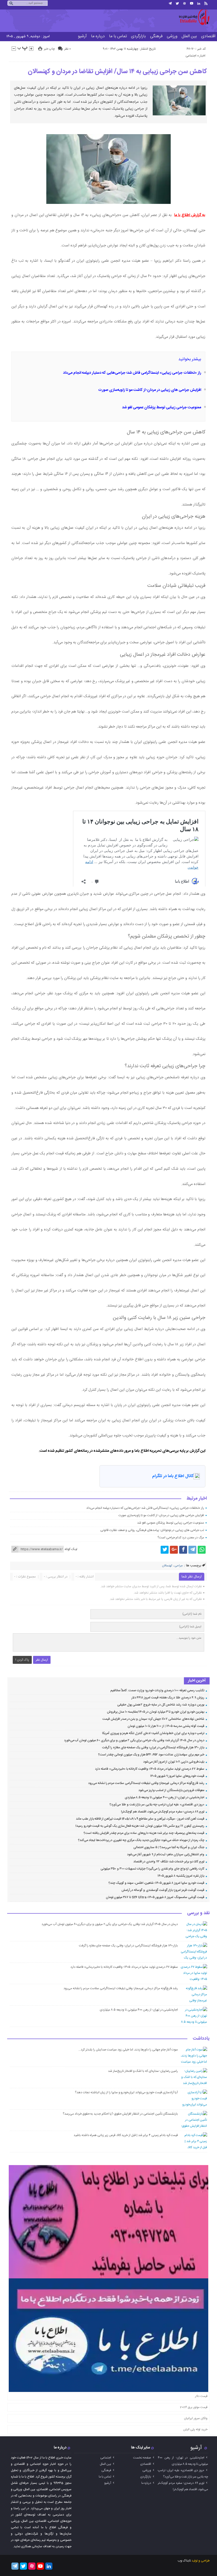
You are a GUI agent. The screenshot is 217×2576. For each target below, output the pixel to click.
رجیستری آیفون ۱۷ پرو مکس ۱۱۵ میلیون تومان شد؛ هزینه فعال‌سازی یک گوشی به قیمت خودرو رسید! (140, 1826)
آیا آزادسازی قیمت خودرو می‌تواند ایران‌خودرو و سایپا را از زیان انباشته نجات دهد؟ (126, 2092)
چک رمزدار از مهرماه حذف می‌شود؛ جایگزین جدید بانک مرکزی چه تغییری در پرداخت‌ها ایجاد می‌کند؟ (141, 1840)
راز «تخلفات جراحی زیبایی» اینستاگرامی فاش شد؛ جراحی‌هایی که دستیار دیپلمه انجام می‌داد (132, 373)
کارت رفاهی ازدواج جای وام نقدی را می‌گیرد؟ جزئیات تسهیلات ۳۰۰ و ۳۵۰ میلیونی (152, 1869)
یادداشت (201, 2039)
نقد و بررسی (198, 1913)
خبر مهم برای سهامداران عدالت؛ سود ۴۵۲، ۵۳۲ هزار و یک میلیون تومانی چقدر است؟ (151, 1755)
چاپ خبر (49, 49)
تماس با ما (118, 36)
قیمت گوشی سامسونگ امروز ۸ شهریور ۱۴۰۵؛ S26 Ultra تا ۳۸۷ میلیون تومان (155, 1897)
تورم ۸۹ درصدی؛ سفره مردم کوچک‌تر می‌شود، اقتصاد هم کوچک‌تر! (162, 1812)
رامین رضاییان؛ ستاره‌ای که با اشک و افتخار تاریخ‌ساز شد (143, 2071)
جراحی (179, 1566)
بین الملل (189, 36)
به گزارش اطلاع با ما (190, 215)
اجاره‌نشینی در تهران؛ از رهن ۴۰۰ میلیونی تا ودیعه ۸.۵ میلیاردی (164, 1797)
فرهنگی (156, 36)
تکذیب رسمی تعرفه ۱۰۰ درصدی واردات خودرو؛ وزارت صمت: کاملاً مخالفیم (157, 1690)
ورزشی (172, 36)
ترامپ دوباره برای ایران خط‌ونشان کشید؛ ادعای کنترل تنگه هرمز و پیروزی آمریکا (153, 1733)
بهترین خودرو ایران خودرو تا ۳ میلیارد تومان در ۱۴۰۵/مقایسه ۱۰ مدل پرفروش (156, 1712)
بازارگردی (138, 36)
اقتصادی (146, 2464)
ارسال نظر (42, 1660)
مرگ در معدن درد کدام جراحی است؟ (181, 1538)
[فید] (206, 3)
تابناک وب (184, 2561)
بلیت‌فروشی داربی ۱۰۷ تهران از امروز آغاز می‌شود (174, 1762)
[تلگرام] (170, 3)
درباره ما (98, 36)
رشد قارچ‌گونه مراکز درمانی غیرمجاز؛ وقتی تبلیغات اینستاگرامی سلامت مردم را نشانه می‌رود (146, 1783)
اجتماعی (191, 56)
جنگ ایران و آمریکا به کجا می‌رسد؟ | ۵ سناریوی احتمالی (169, 1847)
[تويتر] (177, 3)
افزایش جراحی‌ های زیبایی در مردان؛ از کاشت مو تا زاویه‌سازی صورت (150, 390)
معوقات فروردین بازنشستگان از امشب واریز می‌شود (171, 1790)
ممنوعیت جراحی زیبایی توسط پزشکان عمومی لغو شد (162, 408)
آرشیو (82, 36)
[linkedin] (199, 3)
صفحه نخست (142, 2458)
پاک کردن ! (22, 1660)
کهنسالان (167, 1566)
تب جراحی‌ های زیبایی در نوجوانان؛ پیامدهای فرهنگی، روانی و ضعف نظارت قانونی (152, 1530)
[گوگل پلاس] (174, 1550)
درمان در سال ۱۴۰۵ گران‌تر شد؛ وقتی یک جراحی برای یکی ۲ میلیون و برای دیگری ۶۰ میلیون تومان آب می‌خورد (134, 1740)
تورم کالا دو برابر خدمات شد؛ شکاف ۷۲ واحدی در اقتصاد (169, 1862)
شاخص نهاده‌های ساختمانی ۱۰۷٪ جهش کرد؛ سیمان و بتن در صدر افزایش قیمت (153, 1719)
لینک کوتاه (71, 1549)
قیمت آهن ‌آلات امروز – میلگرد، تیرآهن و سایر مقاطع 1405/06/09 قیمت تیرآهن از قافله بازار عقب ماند (140, 1819)
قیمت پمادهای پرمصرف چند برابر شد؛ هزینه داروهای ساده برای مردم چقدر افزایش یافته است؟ (144, 1833)
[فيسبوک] (183, 1550)
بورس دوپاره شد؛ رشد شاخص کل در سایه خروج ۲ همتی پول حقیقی (161, 1705)
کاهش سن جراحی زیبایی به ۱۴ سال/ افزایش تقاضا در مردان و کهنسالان (117, 72)
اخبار (202, 56)
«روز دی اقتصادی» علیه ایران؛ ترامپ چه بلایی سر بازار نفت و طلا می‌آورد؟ (157, 1805)
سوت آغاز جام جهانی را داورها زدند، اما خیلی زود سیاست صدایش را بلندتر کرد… (128, 2050)
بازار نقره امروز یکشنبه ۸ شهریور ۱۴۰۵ (181, 1876)
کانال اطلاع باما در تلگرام (173, 1476)
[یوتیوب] (192, 3)
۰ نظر (67, 49)
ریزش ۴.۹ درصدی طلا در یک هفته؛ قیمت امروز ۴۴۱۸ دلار (168, 1698)
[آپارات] (184, 3)
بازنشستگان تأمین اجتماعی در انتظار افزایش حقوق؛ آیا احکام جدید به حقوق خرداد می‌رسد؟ (120, 2114)
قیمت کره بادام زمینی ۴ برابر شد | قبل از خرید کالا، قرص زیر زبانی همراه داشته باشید (126, 2135)
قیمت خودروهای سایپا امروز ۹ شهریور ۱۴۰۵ (177, 1776)
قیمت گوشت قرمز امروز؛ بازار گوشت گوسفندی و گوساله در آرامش (163, 1890)
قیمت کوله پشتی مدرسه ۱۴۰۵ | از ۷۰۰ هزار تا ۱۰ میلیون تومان (166, 1726)
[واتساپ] (202, 1550)
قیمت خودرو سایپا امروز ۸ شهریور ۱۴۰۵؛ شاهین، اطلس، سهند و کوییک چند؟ (156, 1883)
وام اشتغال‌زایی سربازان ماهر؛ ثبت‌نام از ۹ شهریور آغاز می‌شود (166, 1854)
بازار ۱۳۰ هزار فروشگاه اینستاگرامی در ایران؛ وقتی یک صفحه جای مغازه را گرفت (153, 1748)
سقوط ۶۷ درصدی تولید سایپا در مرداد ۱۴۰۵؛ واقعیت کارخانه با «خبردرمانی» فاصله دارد (150, 1769)
